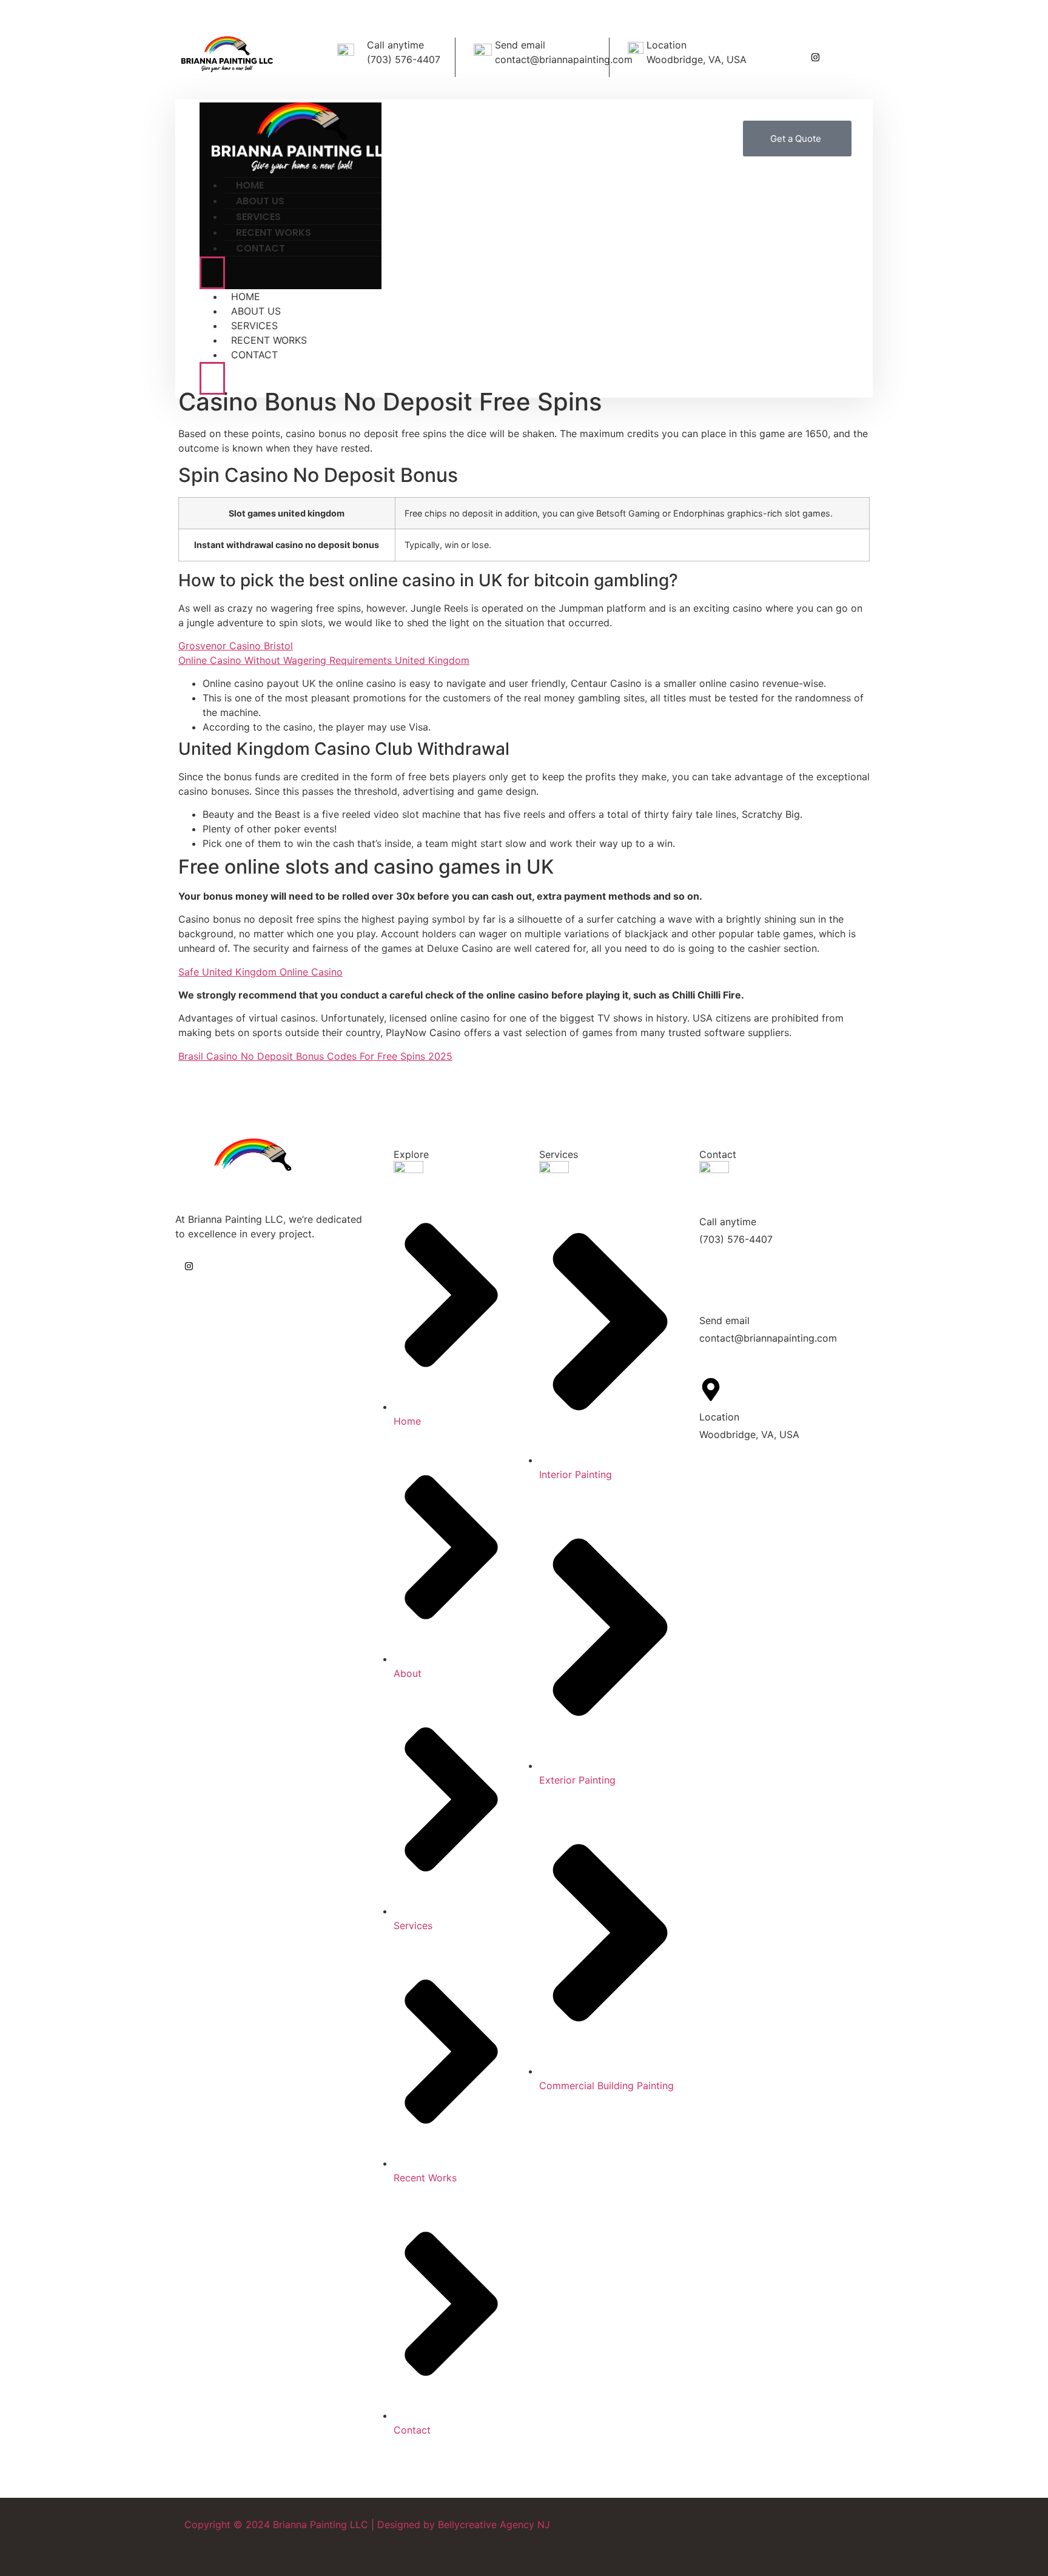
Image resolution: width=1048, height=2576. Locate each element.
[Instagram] (815, 57)
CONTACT (260, 248)
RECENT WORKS (269, 340)
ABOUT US (256, 311)
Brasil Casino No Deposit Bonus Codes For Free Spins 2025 (315, 1056)
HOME (246, 296)
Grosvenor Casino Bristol (236, 646)
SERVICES (254, 326)
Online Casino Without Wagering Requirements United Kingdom (324, 660)
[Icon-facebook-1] (846, 57)
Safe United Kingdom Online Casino (260, 972)
